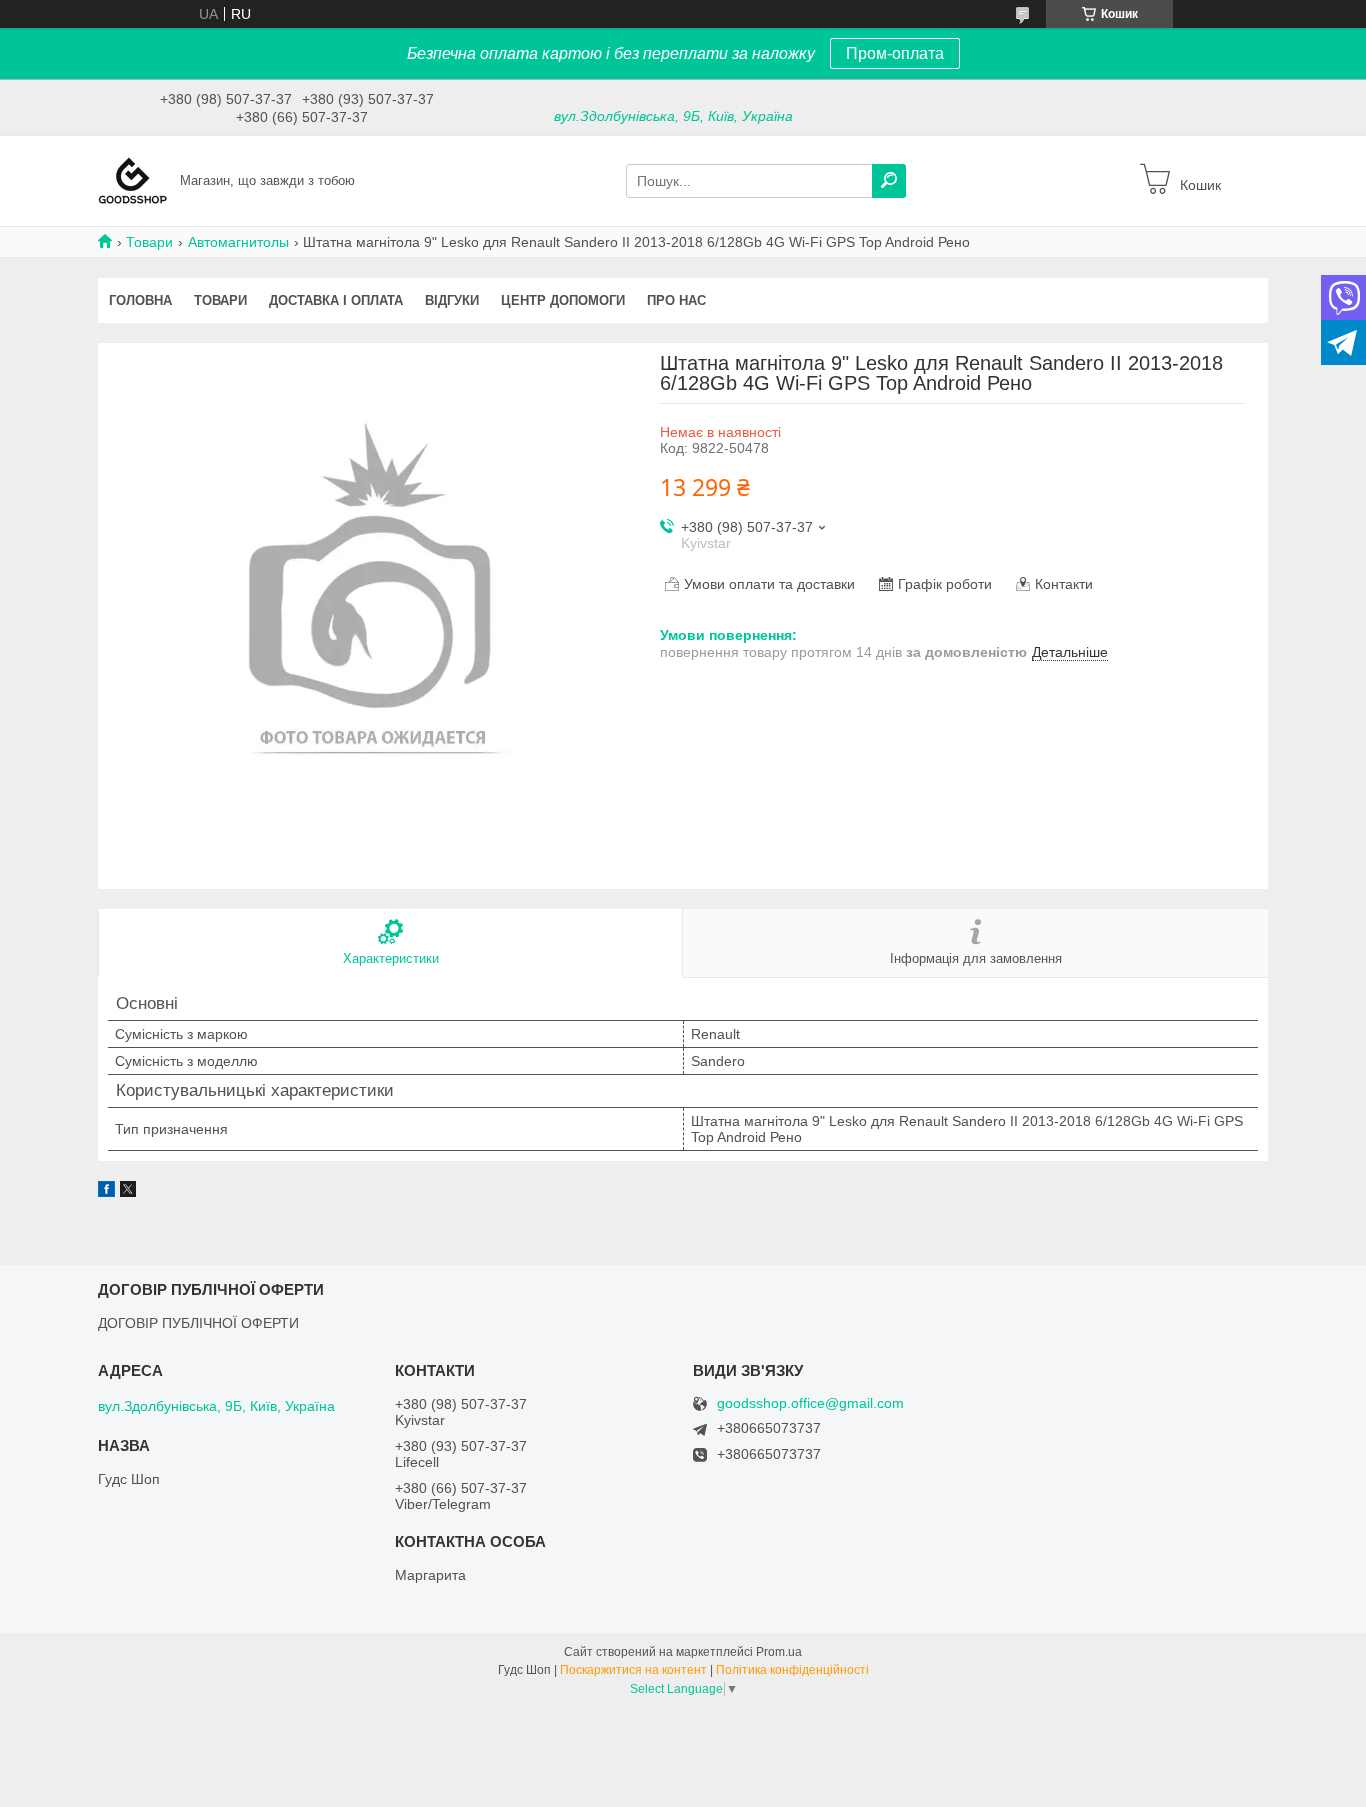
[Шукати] (889, 181)
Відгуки (452, 300)
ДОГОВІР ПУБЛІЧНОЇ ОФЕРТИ (198, 1323)
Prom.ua (779, 1652)
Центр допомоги (563, 300)
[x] (128, 1192)
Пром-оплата (895, 53)
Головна (140, 300)
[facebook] (106, 1192)
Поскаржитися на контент (633, 1670)
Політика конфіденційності (792, 1670)
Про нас (676, 300)
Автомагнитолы (238, 242)
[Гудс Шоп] (133, 180)
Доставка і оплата (336, 300)
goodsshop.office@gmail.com (810, 1403)
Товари (149, 242)
